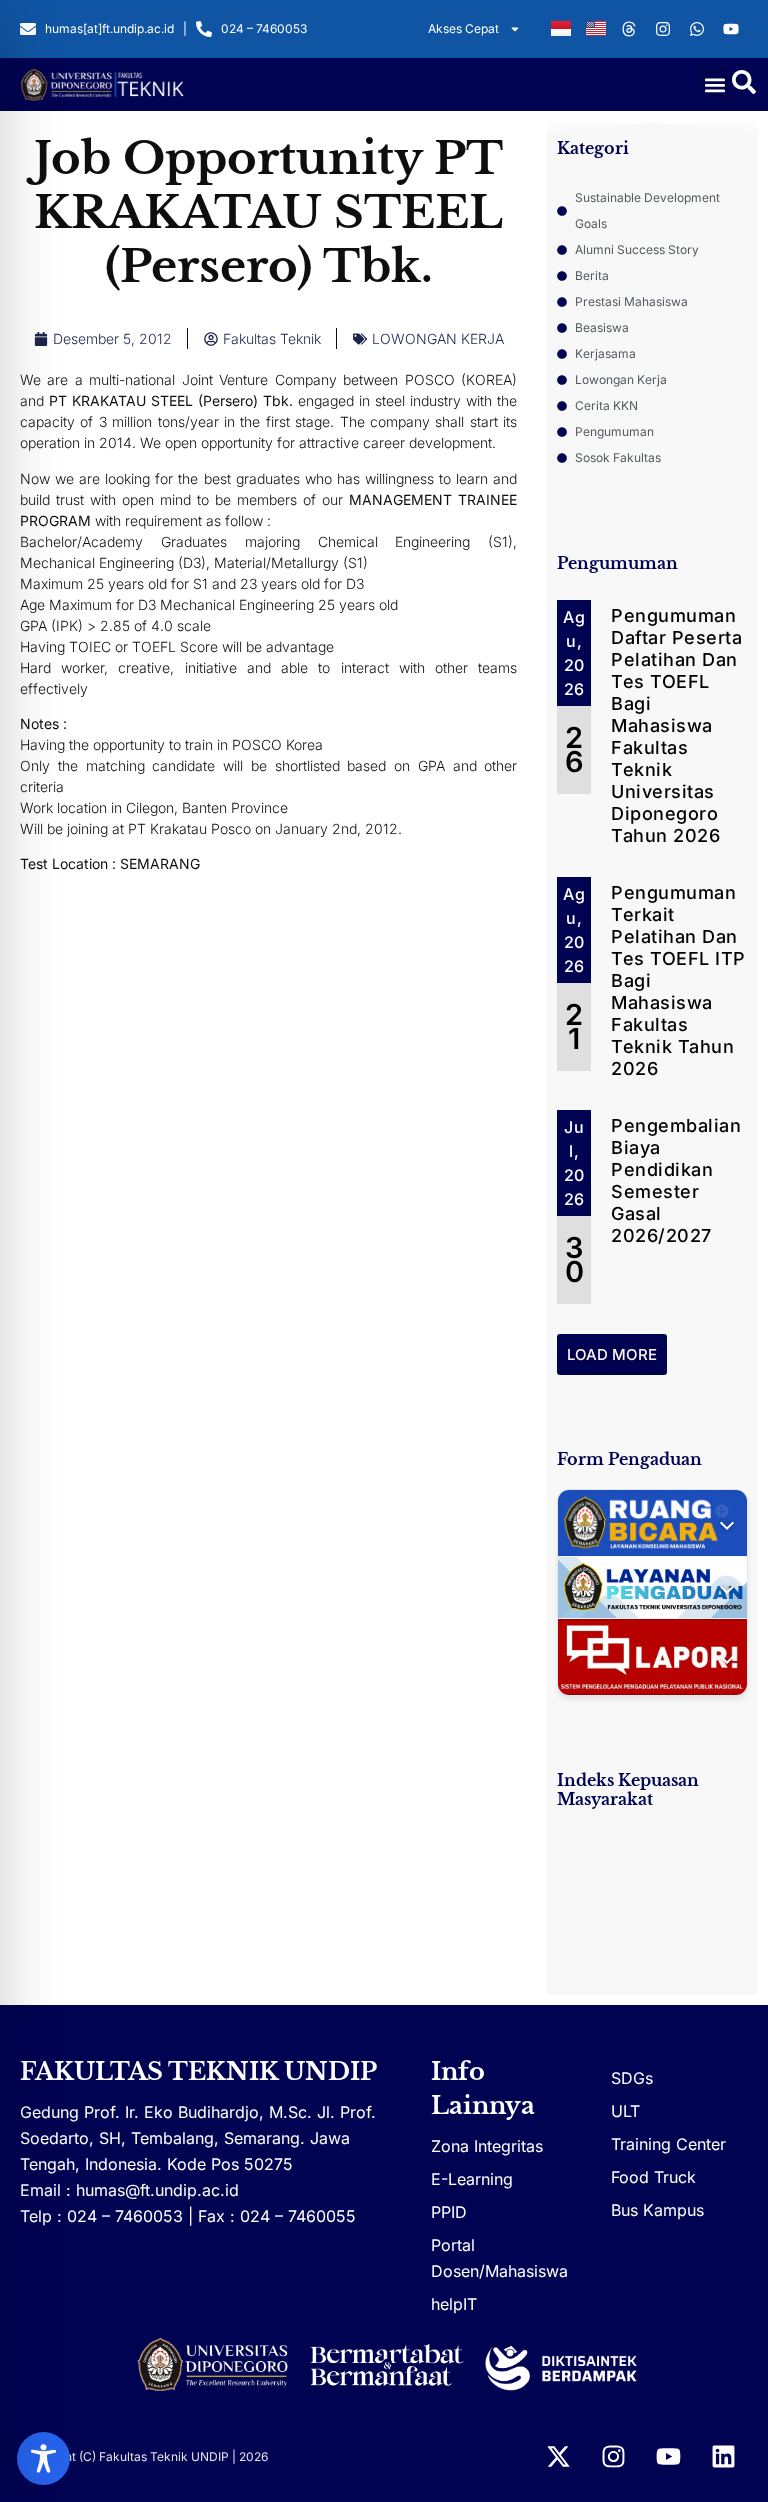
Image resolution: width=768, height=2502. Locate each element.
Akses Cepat (463, 28)
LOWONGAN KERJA (438, 338)
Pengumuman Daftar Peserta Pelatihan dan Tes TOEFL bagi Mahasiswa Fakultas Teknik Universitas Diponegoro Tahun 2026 (676, 725)
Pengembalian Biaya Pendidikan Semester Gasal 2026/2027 (676, 1180)
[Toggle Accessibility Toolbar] (43, 2458)
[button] (715, 84)
